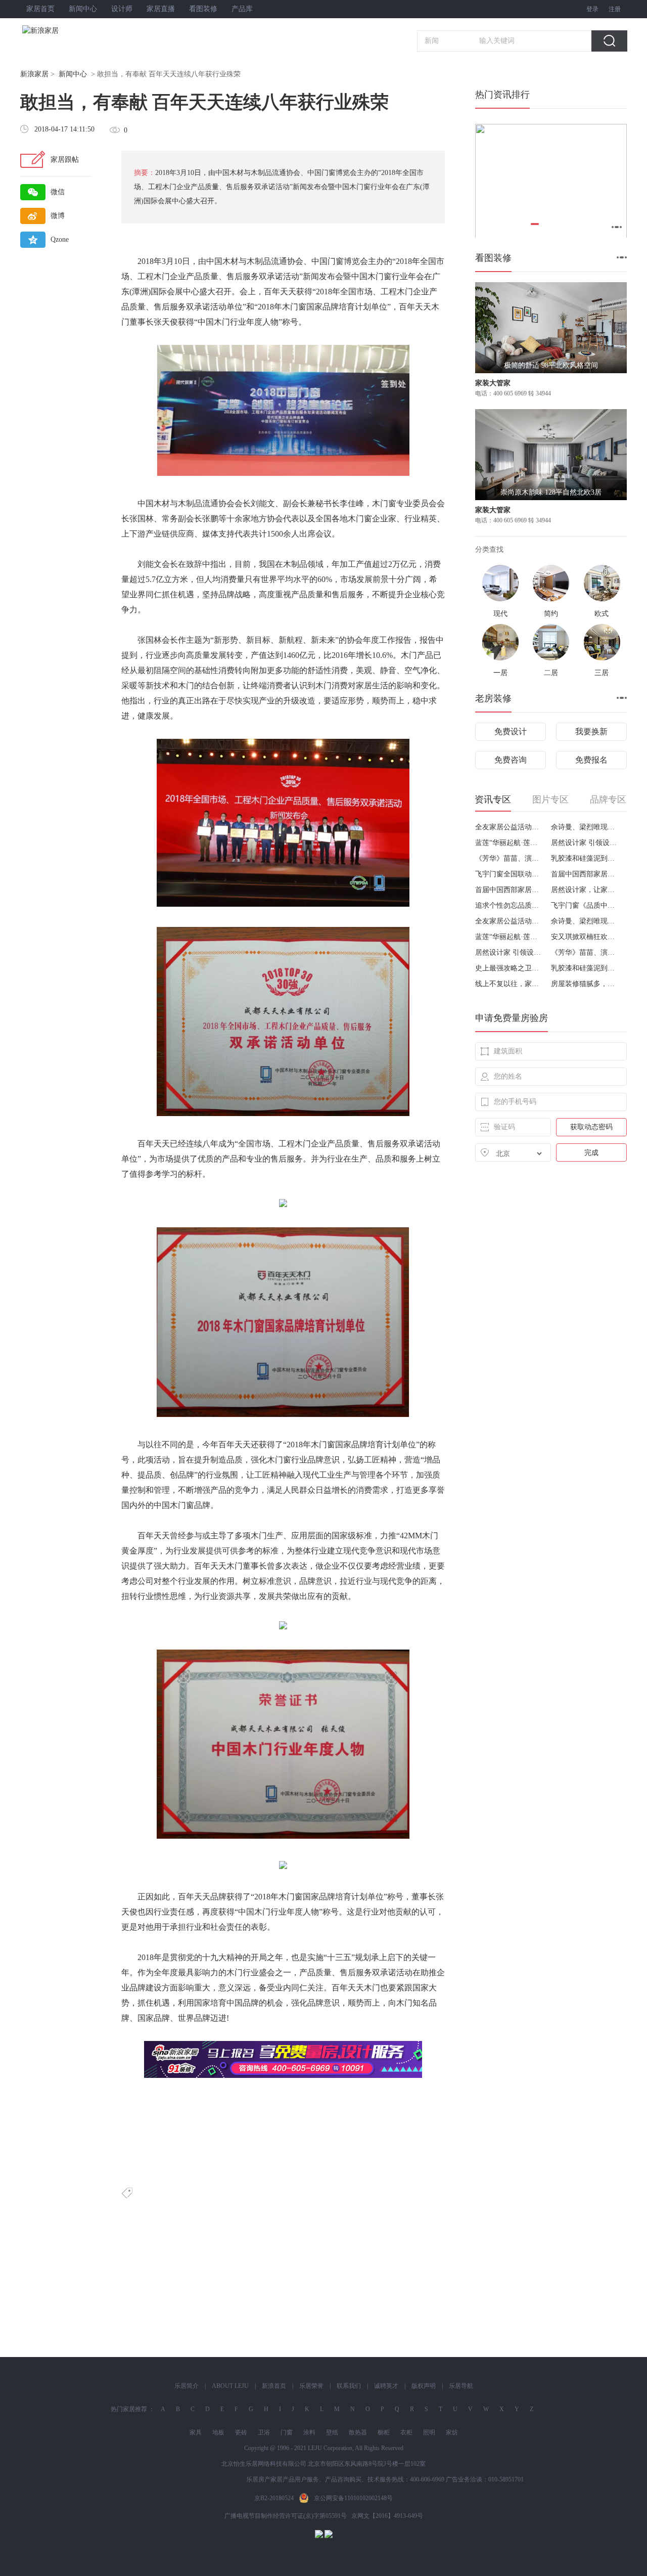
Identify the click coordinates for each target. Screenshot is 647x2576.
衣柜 (406, 2432)
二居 (551, 673)
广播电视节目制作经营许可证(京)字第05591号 (286, 2516)
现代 (500, 614)
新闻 (432, 41)
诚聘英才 (386, 2386)
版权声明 (424, 2386)
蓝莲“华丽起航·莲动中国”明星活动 (509, 843)
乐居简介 (187, 2386)
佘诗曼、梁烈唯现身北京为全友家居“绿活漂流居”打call (585, 827)
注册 (615, 9)
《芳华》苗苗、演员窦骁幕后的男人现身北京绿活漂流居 (509, 858)
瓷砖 (241, 2432)
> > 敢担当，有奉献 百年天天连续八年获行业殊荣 (130, 74)
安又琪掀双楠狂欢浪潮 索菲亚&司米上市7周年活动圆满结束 (585, 937)
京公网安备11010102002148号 (353, 2498)
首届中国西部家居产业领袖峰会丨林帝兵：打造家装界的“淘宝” (585, 874)
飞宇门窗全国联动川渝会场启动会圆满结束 (509, 874)
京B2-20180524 (274, 2498)
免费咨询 (511, 760)
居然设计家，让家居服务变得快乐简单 (585, 890)
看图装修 (203, 9)
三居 (602, 673)
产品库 (242, 9)
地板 (218, 2432)
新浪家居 (34, 74)
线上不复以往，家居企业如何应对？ (509, 984)
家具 (196, 2432)
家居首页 (40, 9)
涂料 (309, 2432)
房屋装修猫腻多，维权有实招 (585, 984)
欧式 (602, 614)
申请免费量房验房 (512, 1018)
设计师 (122, 9)
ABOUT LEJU (230, 2386)
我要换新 (591, 731)
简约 (551, 614)
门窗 (287, 2432)
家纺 (452, 2432)
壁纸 (332, 2432)
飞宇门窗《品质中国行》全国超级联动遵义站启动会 (585, 905)
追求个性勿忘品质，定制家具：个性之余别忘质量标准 (509, 905)
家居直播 (161, 9)
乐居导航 (461, 2386)
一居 (500, 673)
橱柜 (384, 2432)
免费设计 (511, 731)
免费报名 (591, 760)
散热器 (358, 2432)
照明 (429, 2432)
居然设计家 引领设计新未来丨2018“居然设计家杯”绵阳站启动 (585, 843)
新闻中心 (83, 9)
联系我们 (349, 2386)
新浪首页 (274, 2386)
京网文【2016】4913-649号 (387, 2516)
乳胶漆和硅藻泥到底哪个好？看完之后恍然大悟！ (585, 858)
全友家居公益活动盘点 (509, 827)
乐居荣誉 (311, 2386)
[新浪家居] (63, 31)
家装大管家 (493, 383)
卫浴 (264, 2432)
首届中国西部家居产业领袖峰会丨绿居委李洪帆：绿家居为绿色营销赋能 (509, 890)
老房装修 (493, 698)
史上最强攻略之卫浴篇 (509, 968)
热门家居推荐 (129, 2409)
